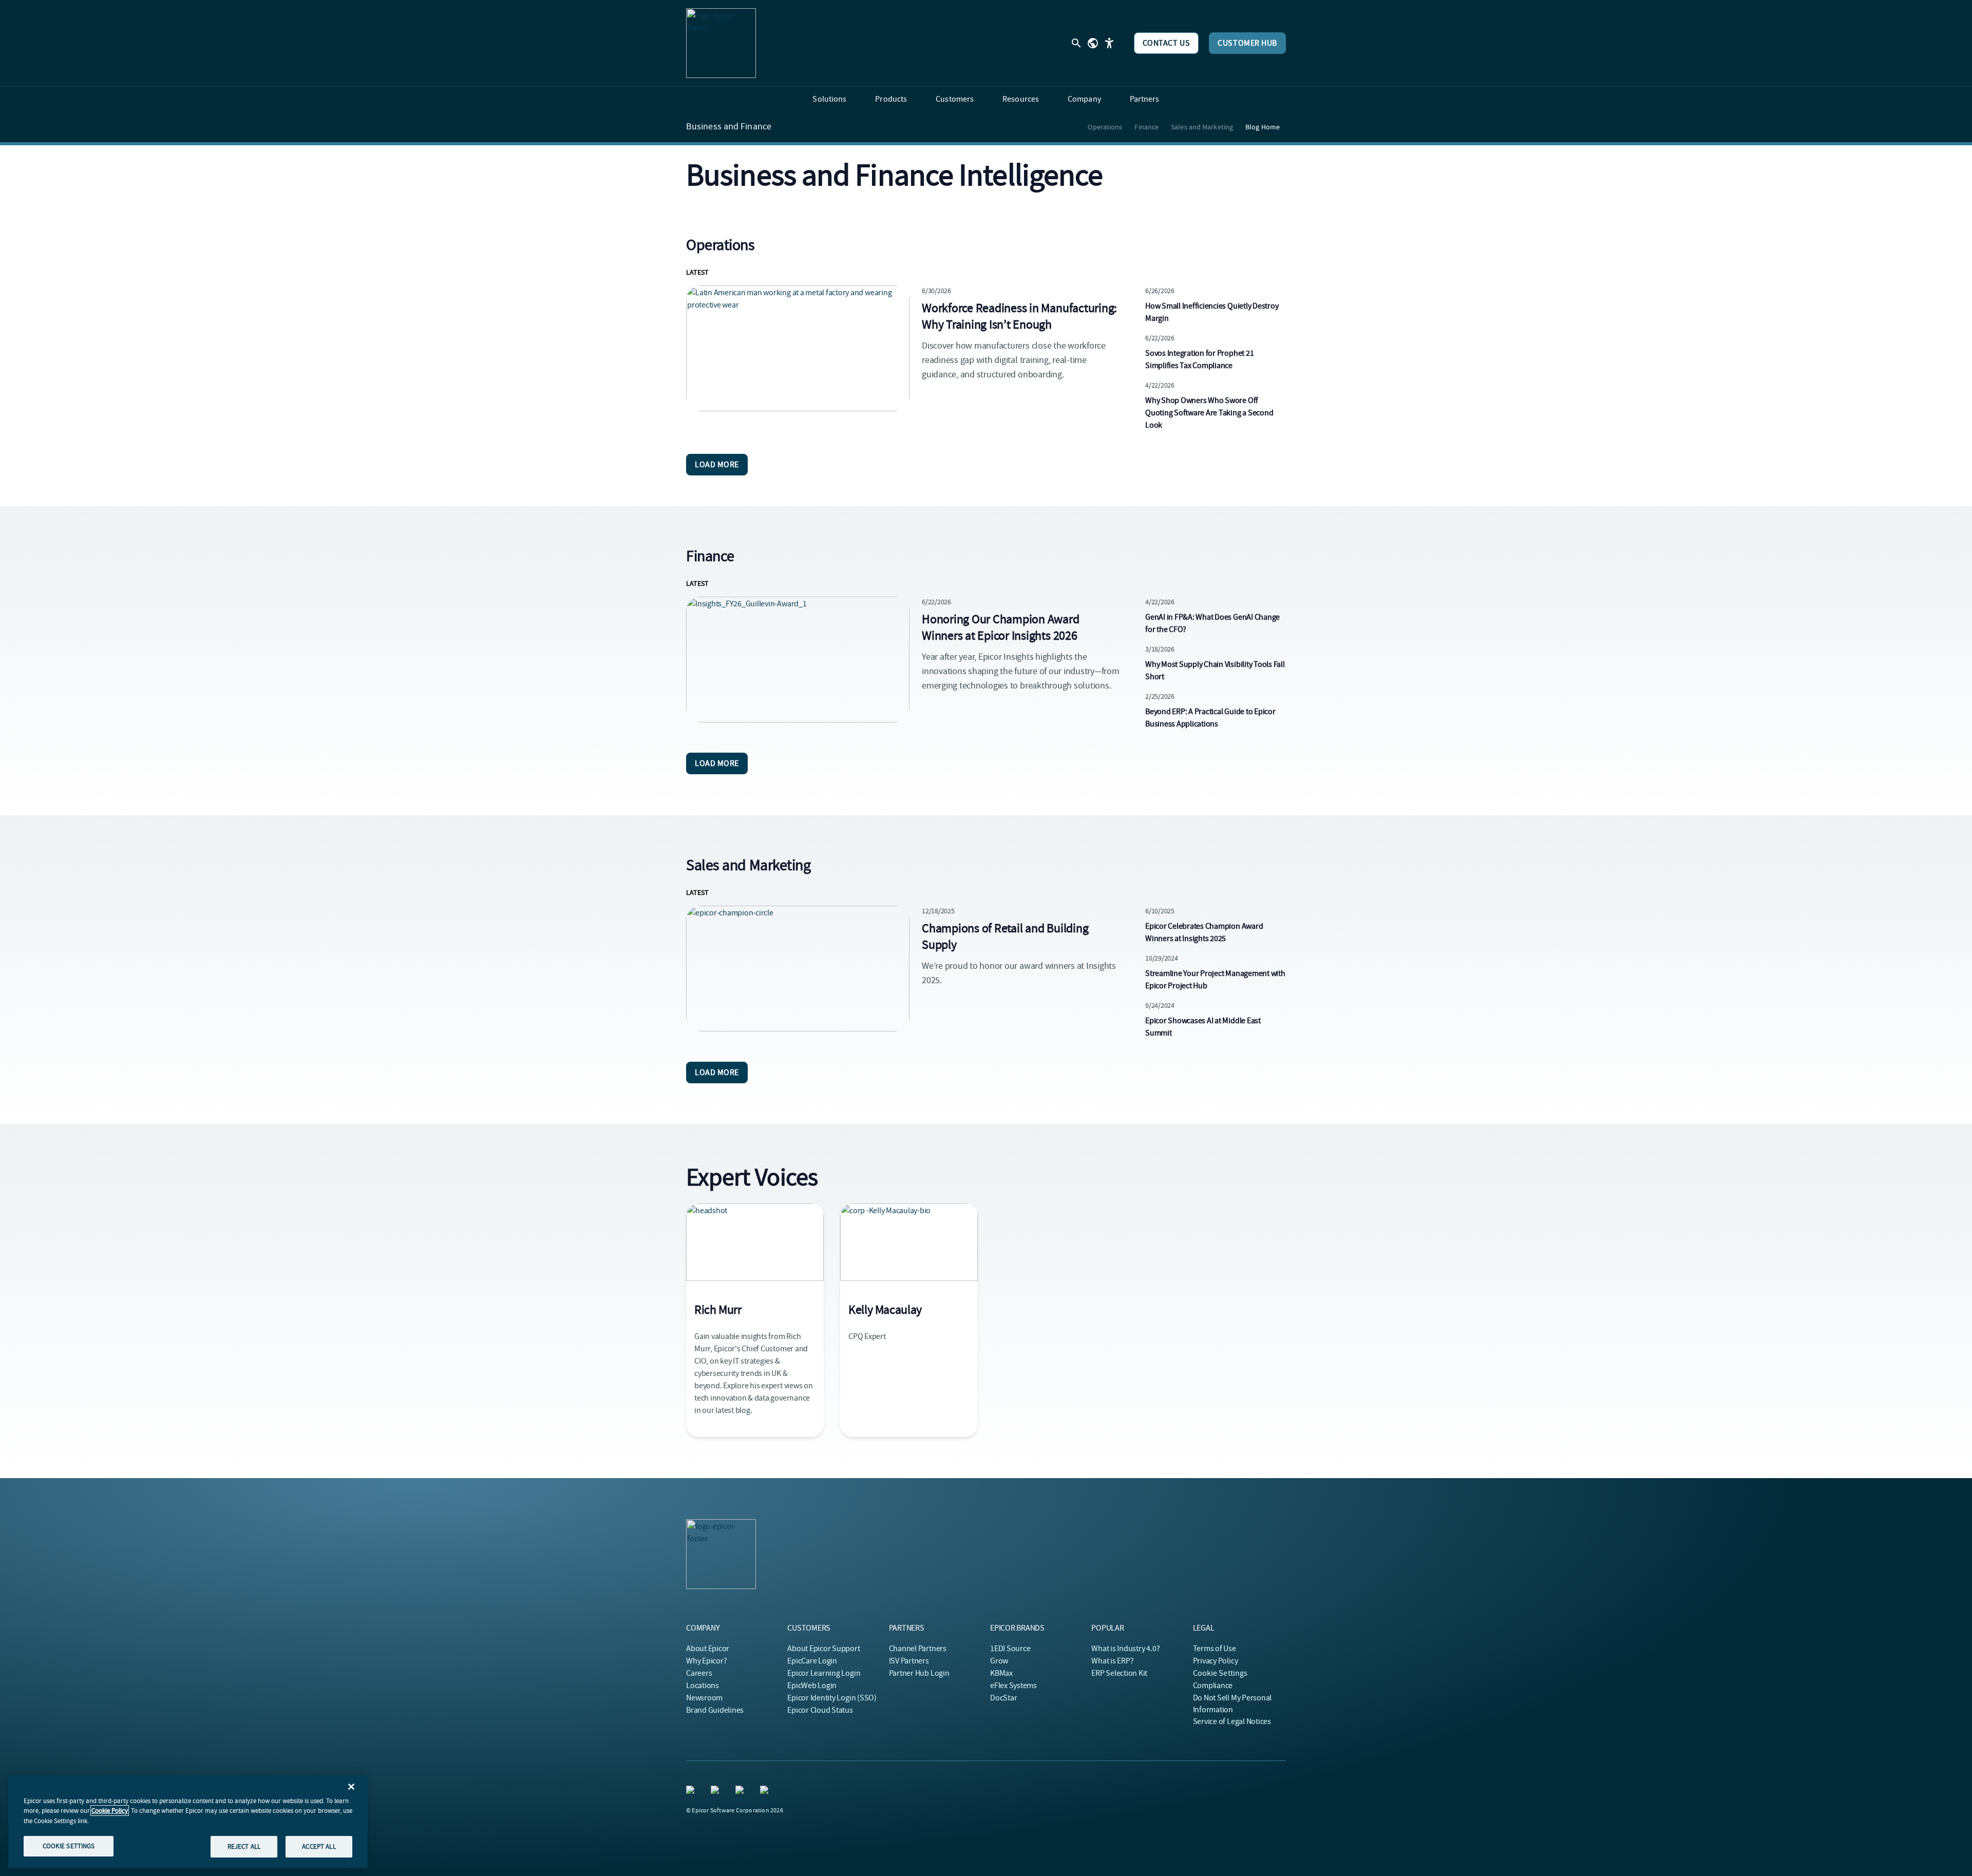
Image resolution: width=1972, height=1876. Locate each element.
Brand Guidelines (715, 1710)
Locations (703, 1686)
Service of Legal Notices (1232, 1721)
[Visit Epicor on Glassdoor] (742, 1792)
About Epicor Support (823, 1649)
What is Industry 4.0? (1125, 1649)
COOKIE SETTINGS (69, 1846)
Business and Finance (729, 127)
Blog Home (1263, 127)
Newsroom (704, 1698)
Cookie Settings (1220, 1673)
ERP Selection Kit (1119, 1673)
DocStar (1003, 1698)
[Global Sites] (1093, 43)
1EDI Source (1010, 1649)
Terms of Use (1215, 1649)
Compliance (1213, 1686)
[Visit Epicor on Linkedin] (692, 1792)
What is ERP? (1112, 1661)
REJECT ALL (244, 1846)
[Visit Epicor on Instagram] (717, 1792)
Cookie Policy (110, 1811)
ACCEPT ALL (319, 1846)
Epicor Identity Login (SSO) (832, 1698)
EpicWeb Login (812, 1686)
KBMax (1001, 1673)
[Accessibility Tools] (1109, 43)
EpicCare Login (812, 1661)
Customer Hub (1247, 43)
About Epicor (708, 1649)
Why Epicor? (706, 1661)
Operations (1105, 127)
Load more (717, 465)
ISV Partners (909, 1661)
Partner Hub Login (919, 1673)
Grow (999, 1661)
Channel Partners (918, 1649)
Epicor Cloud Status (820, 1710)
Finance (1146, 127)
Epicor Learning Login (824, 1673)
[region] (188, 1822)
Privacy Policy (1216, 1661)
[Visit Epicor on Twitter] (766, 1792)
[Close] (351, 1787)
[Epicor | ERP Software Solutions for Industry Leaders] (721, 43)
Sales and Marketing (1202, 127)
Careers (699, 1673)
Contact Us (1167, 43)
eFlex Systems (1013, 1686)
